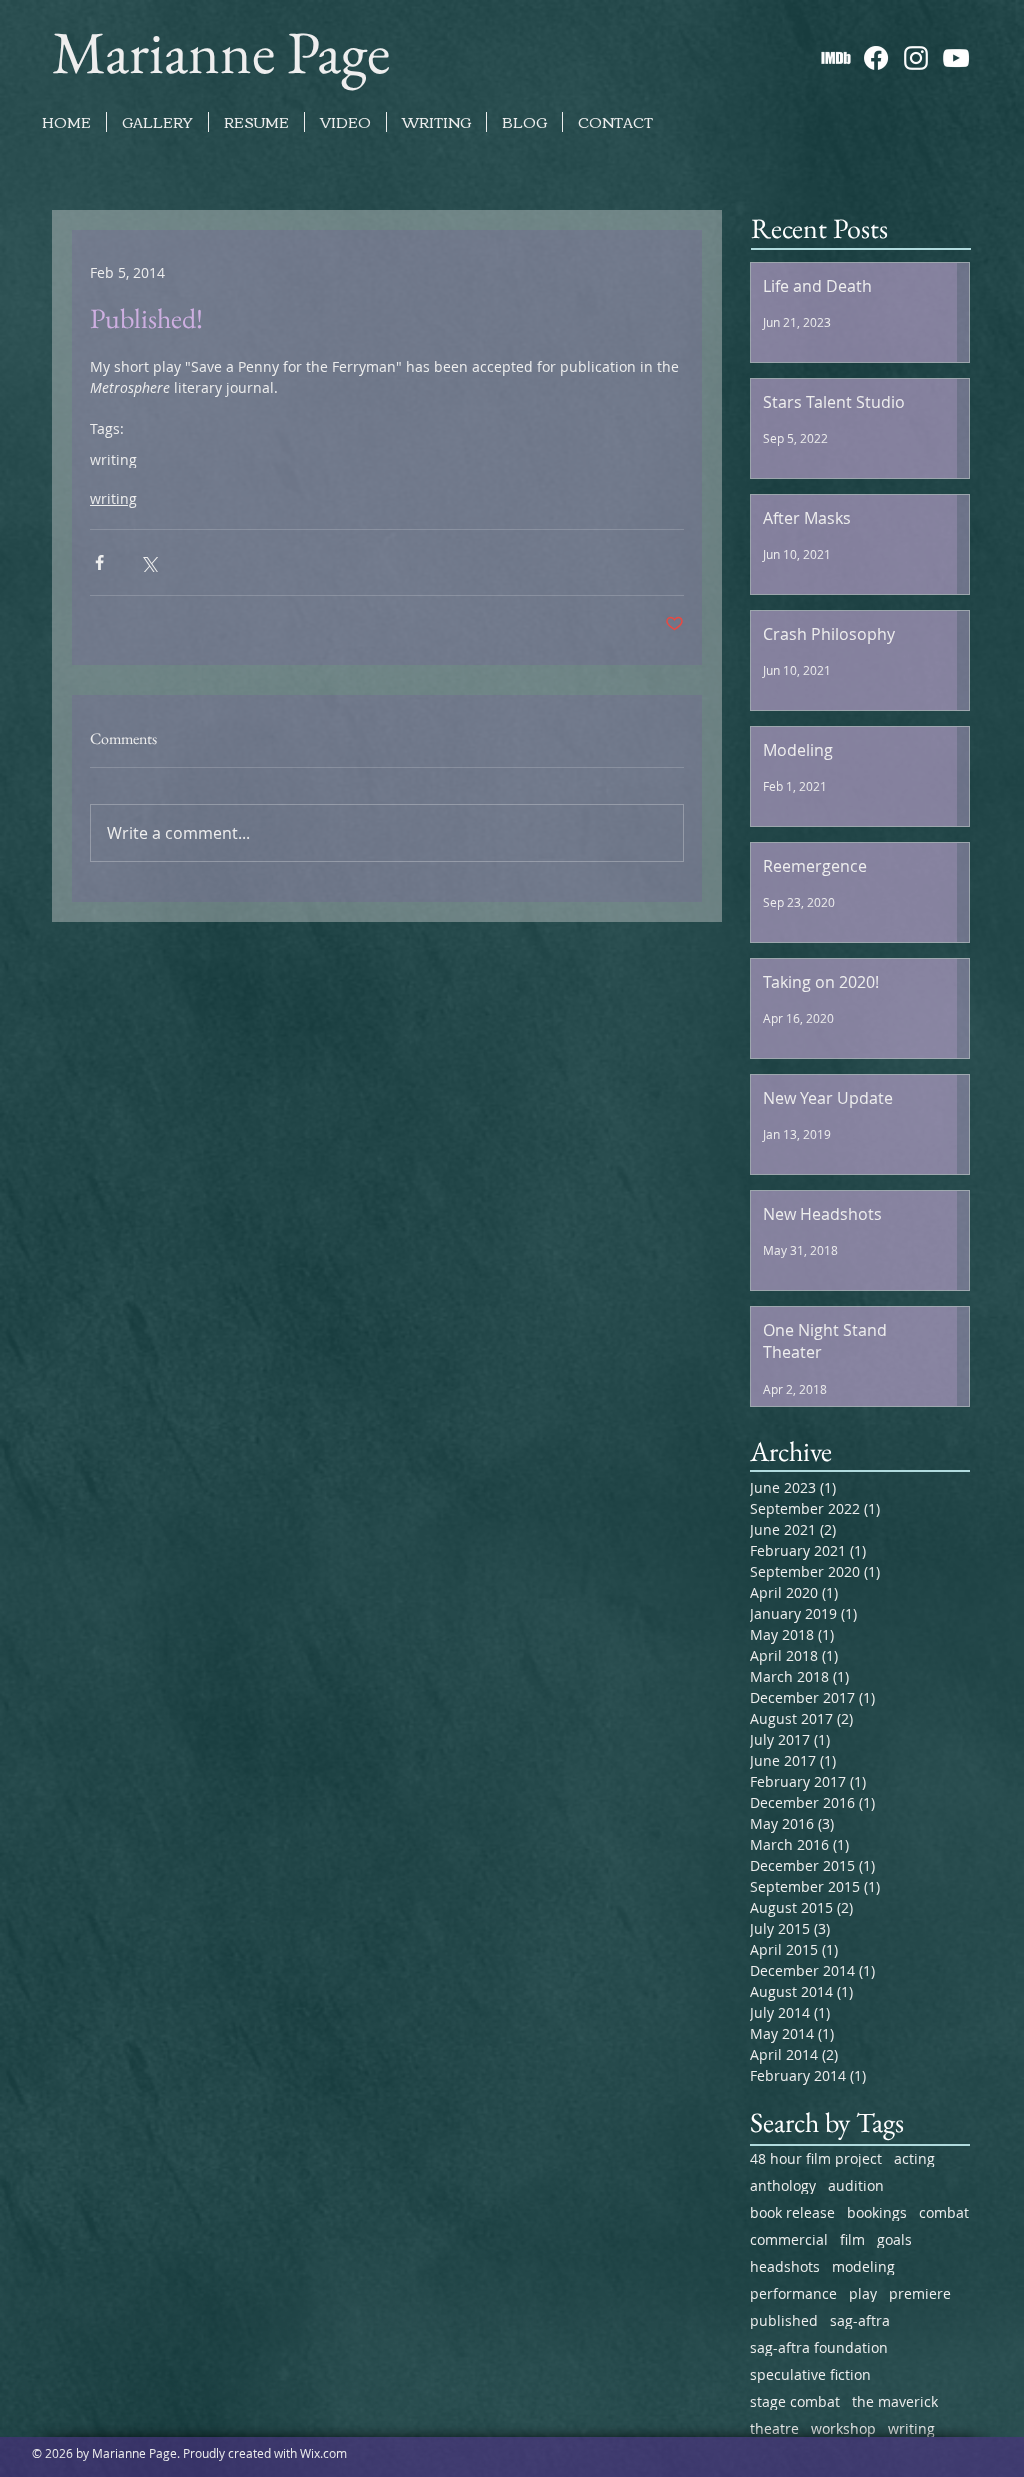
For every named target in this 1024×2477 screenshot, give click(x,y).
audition (856, 2185)
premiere (920, 2293)
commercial (789, 2239)
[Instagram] (916, 58)
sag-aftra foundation (819, 2347)
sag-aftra (860, 2320)
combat (944, 2212)
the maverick (895, 2401)
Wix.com (323, 2453)
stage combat (795, 2401)
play (863, 2293)
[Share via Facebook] (99, 562)
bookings (877, 2212)
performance (793, 2293)
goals (894, 2239)
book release (792, 2212)
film (852, 2239)
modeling (863, 2266)
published (784, 2320)
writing (113, 459)
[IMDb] (836, 58)
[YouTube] (956, 58)
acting (914, 2158)
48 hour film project (816, 2158)
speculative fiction (810, 2374)
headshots (785, 2266)
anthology (783, 2185)
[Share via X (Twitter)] (148, 562)
